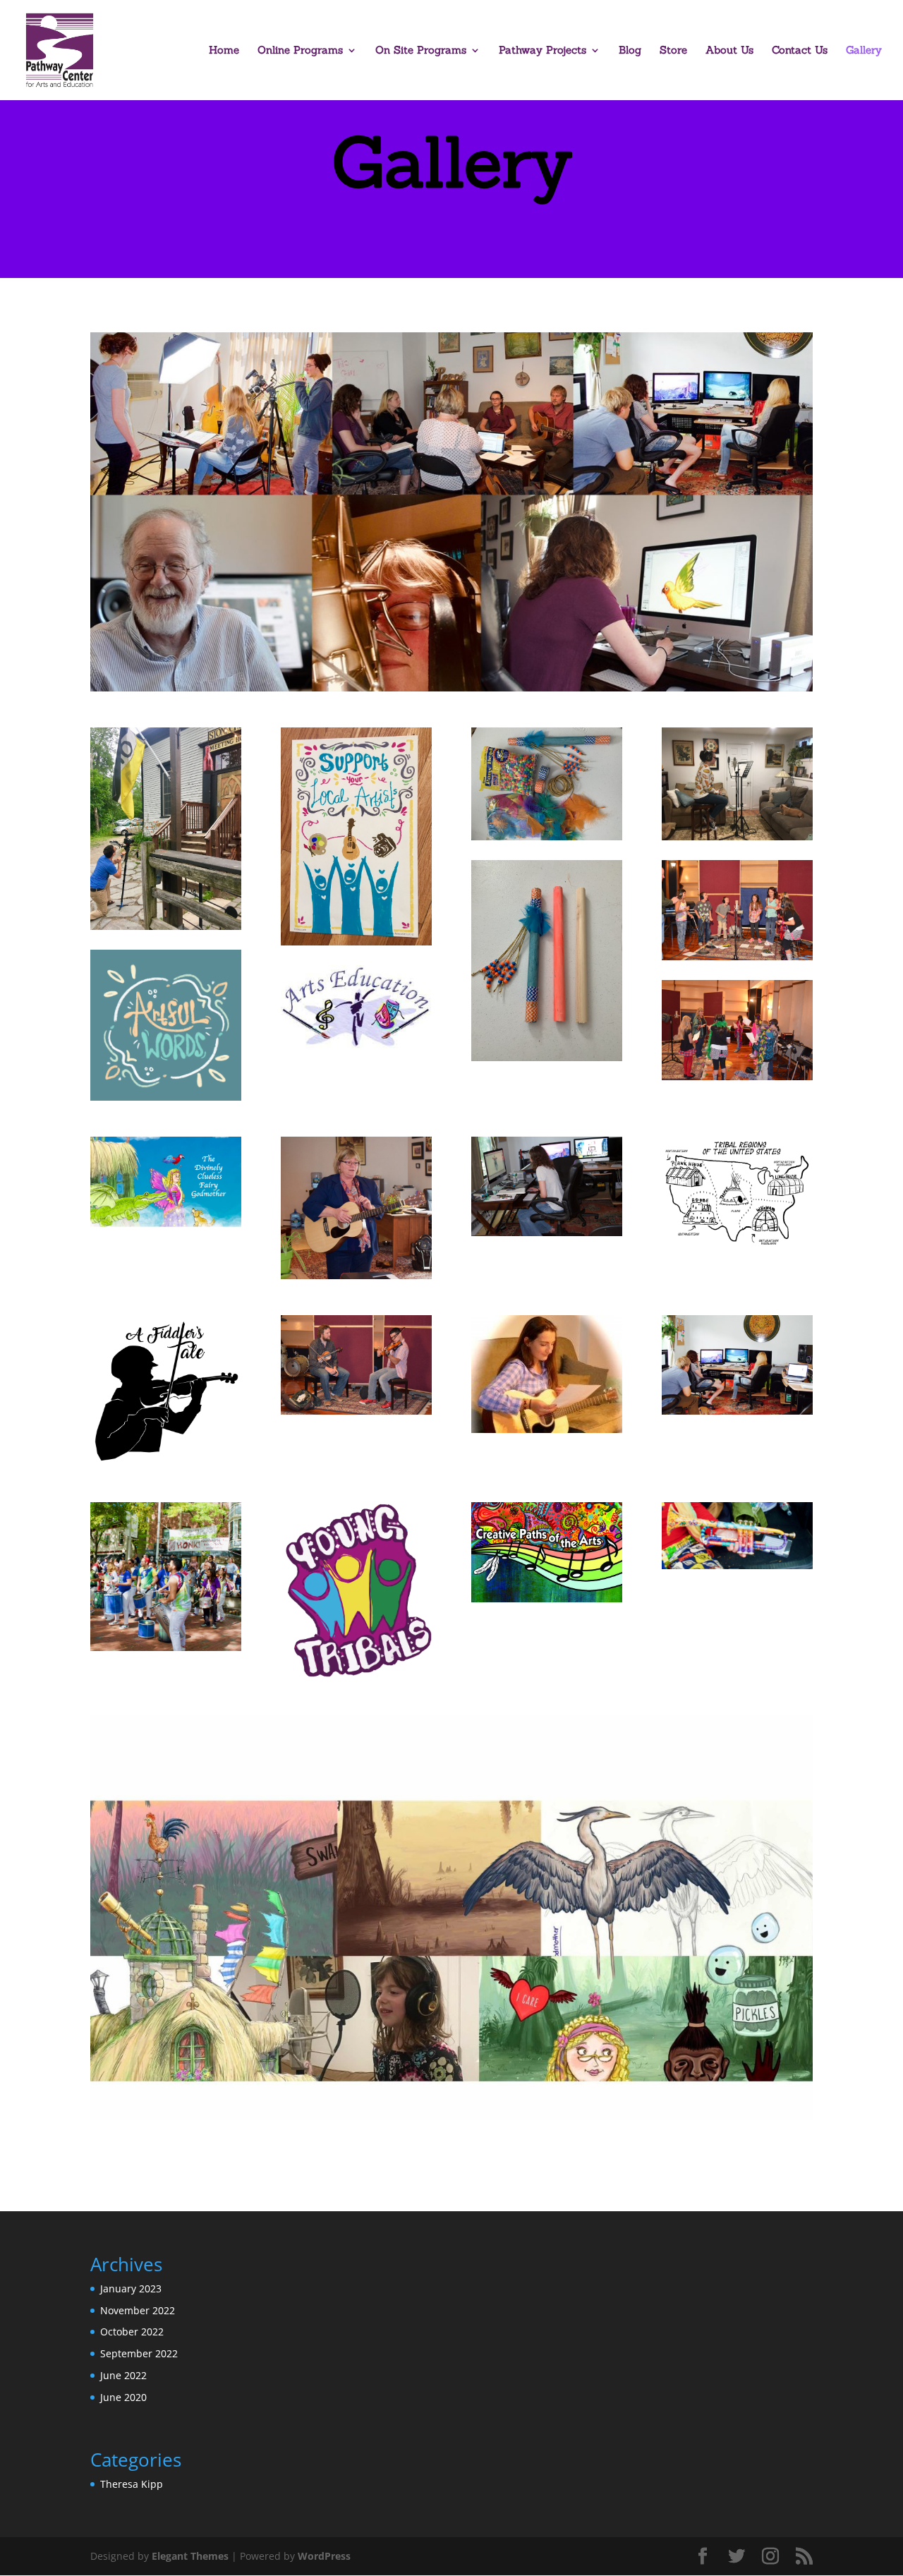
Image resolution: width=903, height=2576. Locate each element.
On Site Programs (421, 51)
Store (673, 51)
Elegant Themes (190, 2556)
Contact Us (800, 51)
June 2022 (123, 2375)
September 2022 (139, 2353)
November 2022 (138, 2310)
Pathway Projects (543, 51)
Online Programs (300, 51)
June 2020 (123, 2397)
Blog (630, 51)
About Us (729, 51)
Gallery (864, 51)
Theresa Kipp (132, 2484)
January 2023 (131, 2288)
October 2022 (132, 2332)
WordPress (324, 2556)
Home (224, 51)
